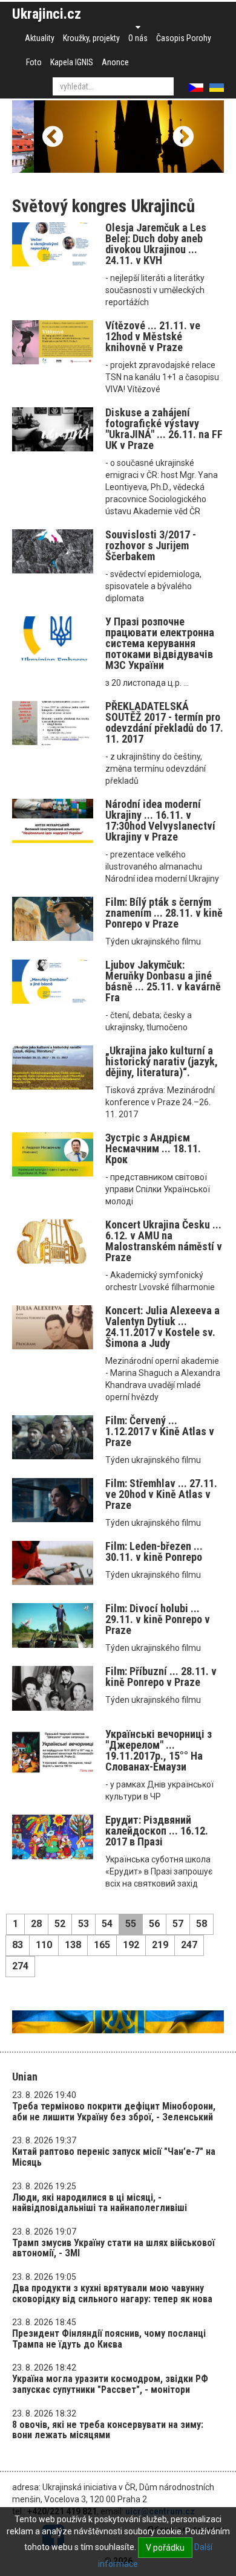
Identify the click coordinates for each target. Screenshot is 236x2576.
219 (160, 1945)
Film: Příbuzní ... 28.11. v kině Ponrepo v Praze (161, 1677)
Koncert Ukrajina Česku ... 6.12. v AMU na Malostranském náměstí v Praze (164, 1241)
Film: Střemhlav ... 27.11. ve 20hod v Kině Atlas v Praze (161, 1494)
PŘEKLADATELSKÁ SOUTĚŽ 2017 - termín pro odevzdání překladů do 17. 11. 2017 (164, 722)
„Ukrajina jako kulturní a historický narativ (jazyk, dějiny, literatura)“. (162, 1061)
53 (84, 1924)
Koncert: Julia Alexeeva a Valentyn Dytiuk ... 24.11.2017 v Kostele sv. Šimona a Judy (162, 1327)
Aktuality (40, 38)
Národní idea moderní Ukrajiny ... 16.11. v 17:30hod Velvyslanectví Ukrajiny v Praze (160, 820)
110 (44, 1945)
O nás (138, 38)
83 (18, 1945)
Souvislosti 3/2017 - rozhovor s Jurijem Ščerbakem (151, 545)
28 (36, 1924)
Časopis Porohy (184, 38)
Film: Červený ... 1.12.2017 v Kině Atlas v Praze (160, 1431)
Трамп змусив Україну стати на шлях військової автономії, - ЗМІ (113, 2248)
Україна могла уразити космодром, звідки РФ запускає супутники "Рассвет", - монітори (110, 2384)
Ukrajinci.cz (47, 14)
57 (178, 1924)
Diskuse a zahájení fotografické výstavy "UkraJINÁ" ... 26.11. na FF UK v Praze (164, 429)
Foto (34, 62)
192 (131, 1945)
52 (60, 1924)
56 (154, 1924)
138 (73, 1945)
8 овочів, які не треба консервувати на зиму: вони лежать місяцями (108, 2430)
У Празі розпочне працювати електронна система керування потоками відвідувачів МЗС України (160, 643)
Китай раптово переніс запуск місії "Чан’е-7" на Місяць (114, 2157)
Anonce (115, 62)
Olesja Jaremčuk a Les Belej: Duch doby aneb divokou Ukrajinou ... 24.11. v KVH (156, 244)
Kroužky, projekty (91, 38)
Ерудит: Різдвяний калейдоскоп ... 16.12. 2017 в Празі (157, 1831)
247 (189, 1945)
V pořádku (165, 2548)
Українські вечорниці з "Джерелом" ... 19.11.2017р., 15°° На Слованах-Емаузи (159, 1750)
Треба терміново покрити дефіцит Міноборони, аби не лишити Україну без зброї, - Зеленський (114, 2112)
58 (202, 1924)
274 (20, 1966)
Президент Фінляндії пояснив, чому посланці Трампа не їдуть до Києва (109, 2339)
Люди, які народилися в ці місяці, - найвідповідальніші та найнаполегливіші (100, 2203)
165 (102, 1945)
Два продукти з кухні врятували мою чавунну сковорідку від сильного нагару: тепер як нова (112, 2294)
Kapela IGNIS (72, 62)
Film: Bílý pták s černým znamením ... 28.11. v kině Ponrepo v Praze (164, 913)
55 (131, 1924)
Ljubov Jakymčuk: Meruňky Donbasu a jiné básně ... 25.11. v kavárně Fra (163, 981)
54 (107, 1924)
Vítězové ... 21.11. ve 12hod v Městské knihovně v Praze (153, 336)
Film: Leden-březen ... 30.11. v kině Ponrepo (154, 1551)
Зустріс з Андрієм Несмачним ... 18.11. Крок (153, 1148)
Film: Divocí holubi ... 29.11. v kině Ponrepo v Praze (158, 1619)
